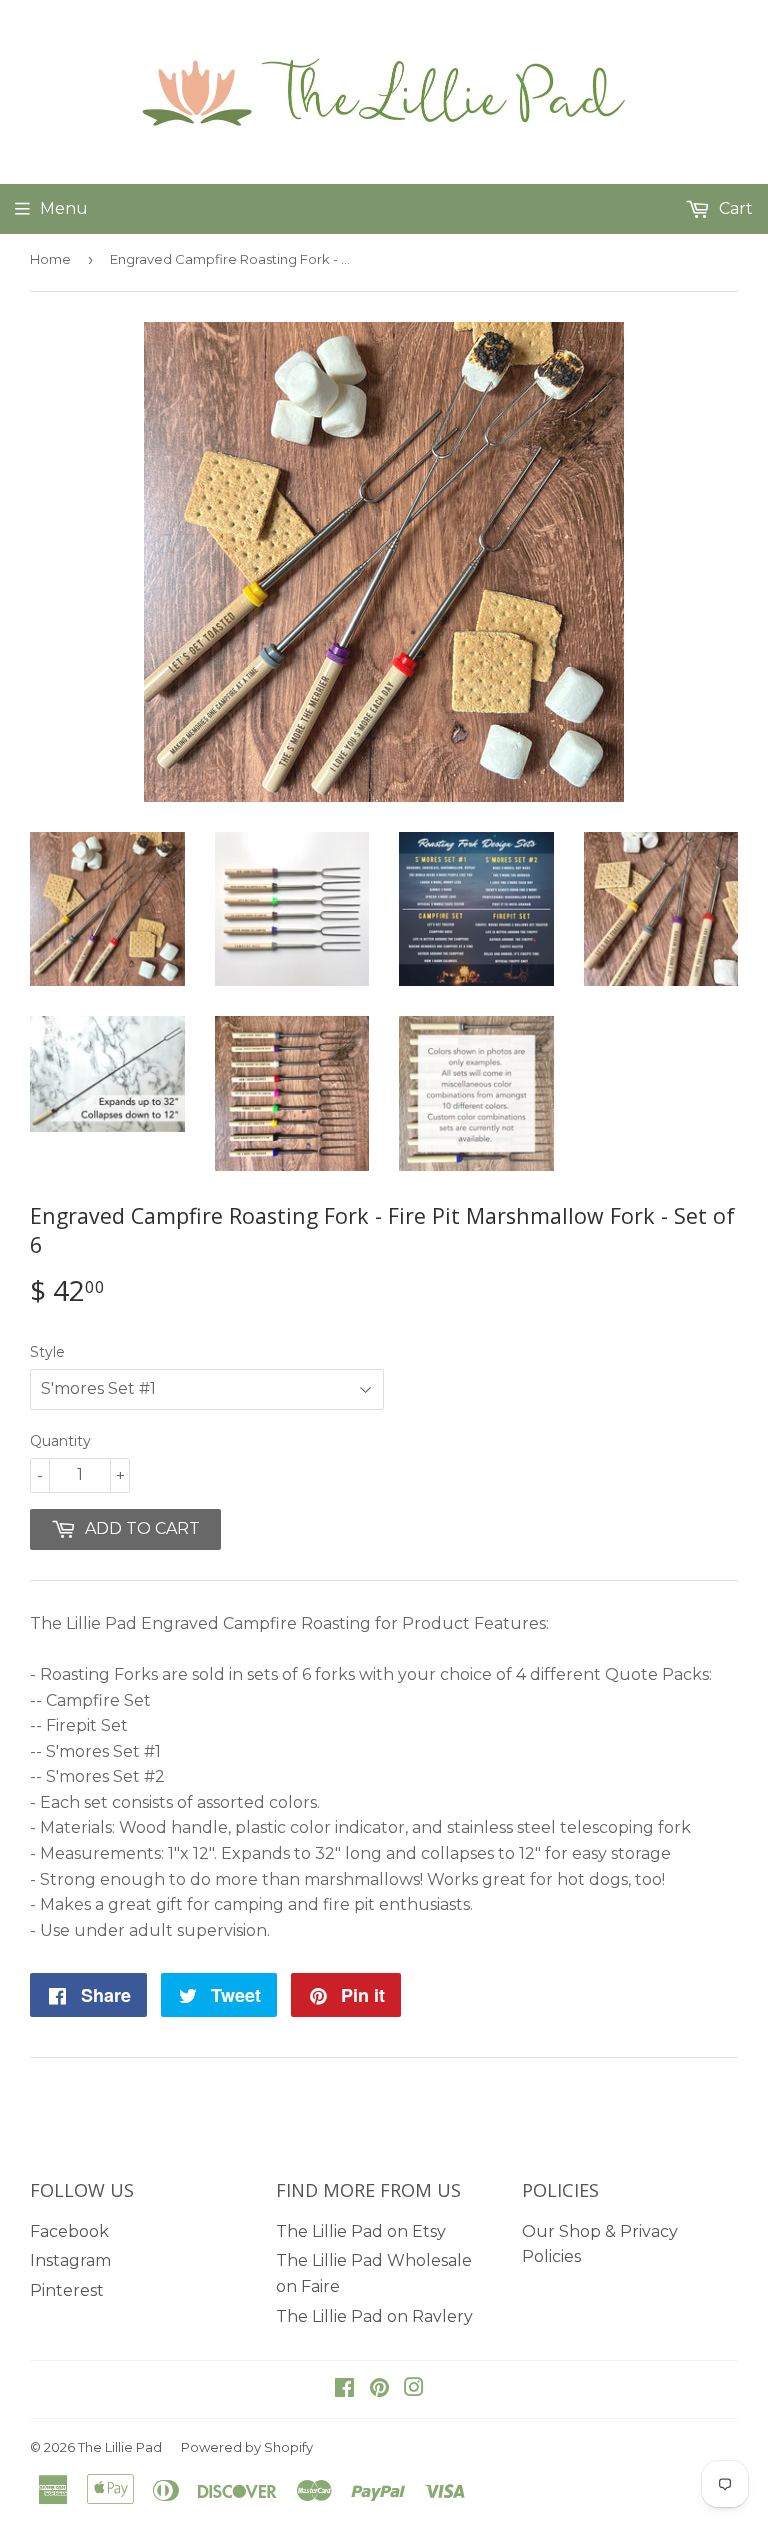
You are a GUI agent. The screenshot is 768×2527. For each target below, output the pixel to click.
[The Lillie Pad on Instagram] (414, 2389)
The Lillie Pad (120, 2447)
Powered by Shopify (247, 2447)
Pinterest (67, 2290)
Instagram (70, 2260)
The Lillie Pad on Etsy (361, 2231)
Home (50, 259)
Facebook (69, 2231)
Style (47, 1352)
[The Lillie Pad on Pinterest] (379, 2389)
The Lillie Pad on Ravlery (374, 2316)
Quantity (60, 1441)
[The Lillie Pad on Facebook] (344, 2389)
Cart (734, 208)
